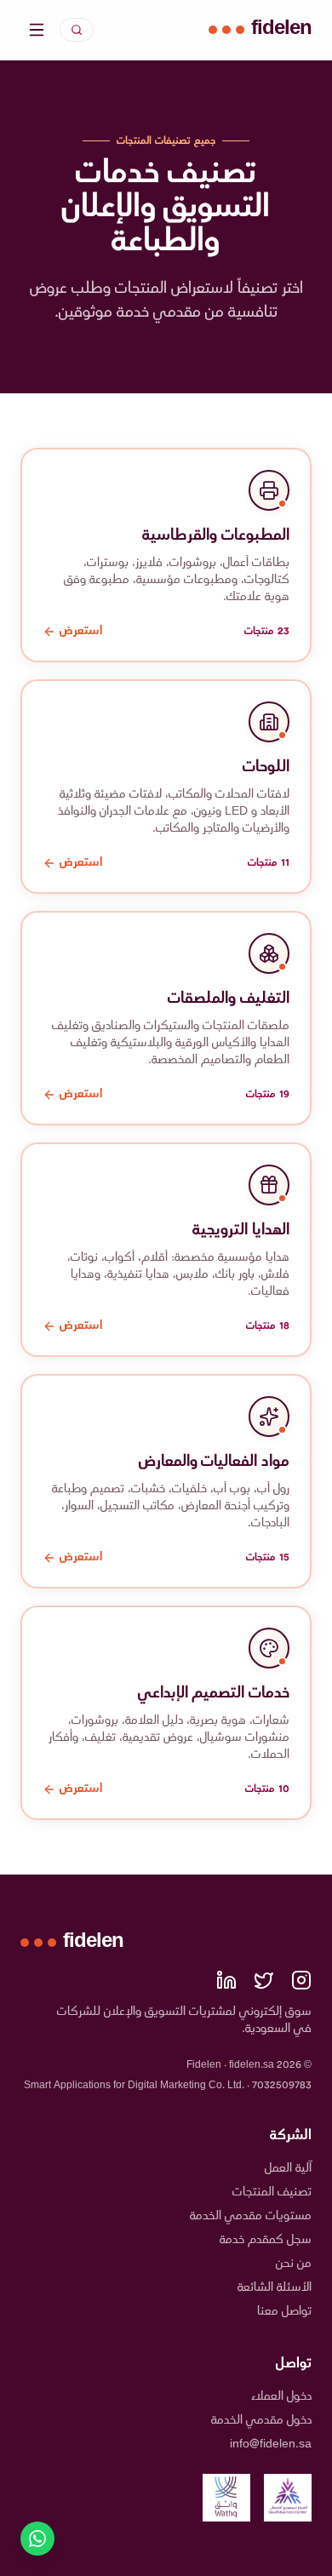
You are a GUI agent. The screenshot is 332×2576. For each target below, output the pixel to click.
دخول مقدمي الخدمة (261, 2421)
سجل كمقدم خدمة (266, 2240)
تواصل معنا (284, 2312)
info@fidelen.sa (271, 2444)
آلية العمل (288, 2169)
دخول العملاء (281, 2397)
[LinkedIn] (226, 1980)
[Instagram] (301, 1980)
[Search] (77, 30)
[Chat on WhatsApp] (37, 2539)
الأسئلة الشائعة (275, 2288)
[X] (264, 1980)
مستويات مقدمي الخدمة (251, 2216)
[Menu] (37, 30)
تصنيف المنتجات (272, 2192)
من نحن (294, 2264)
